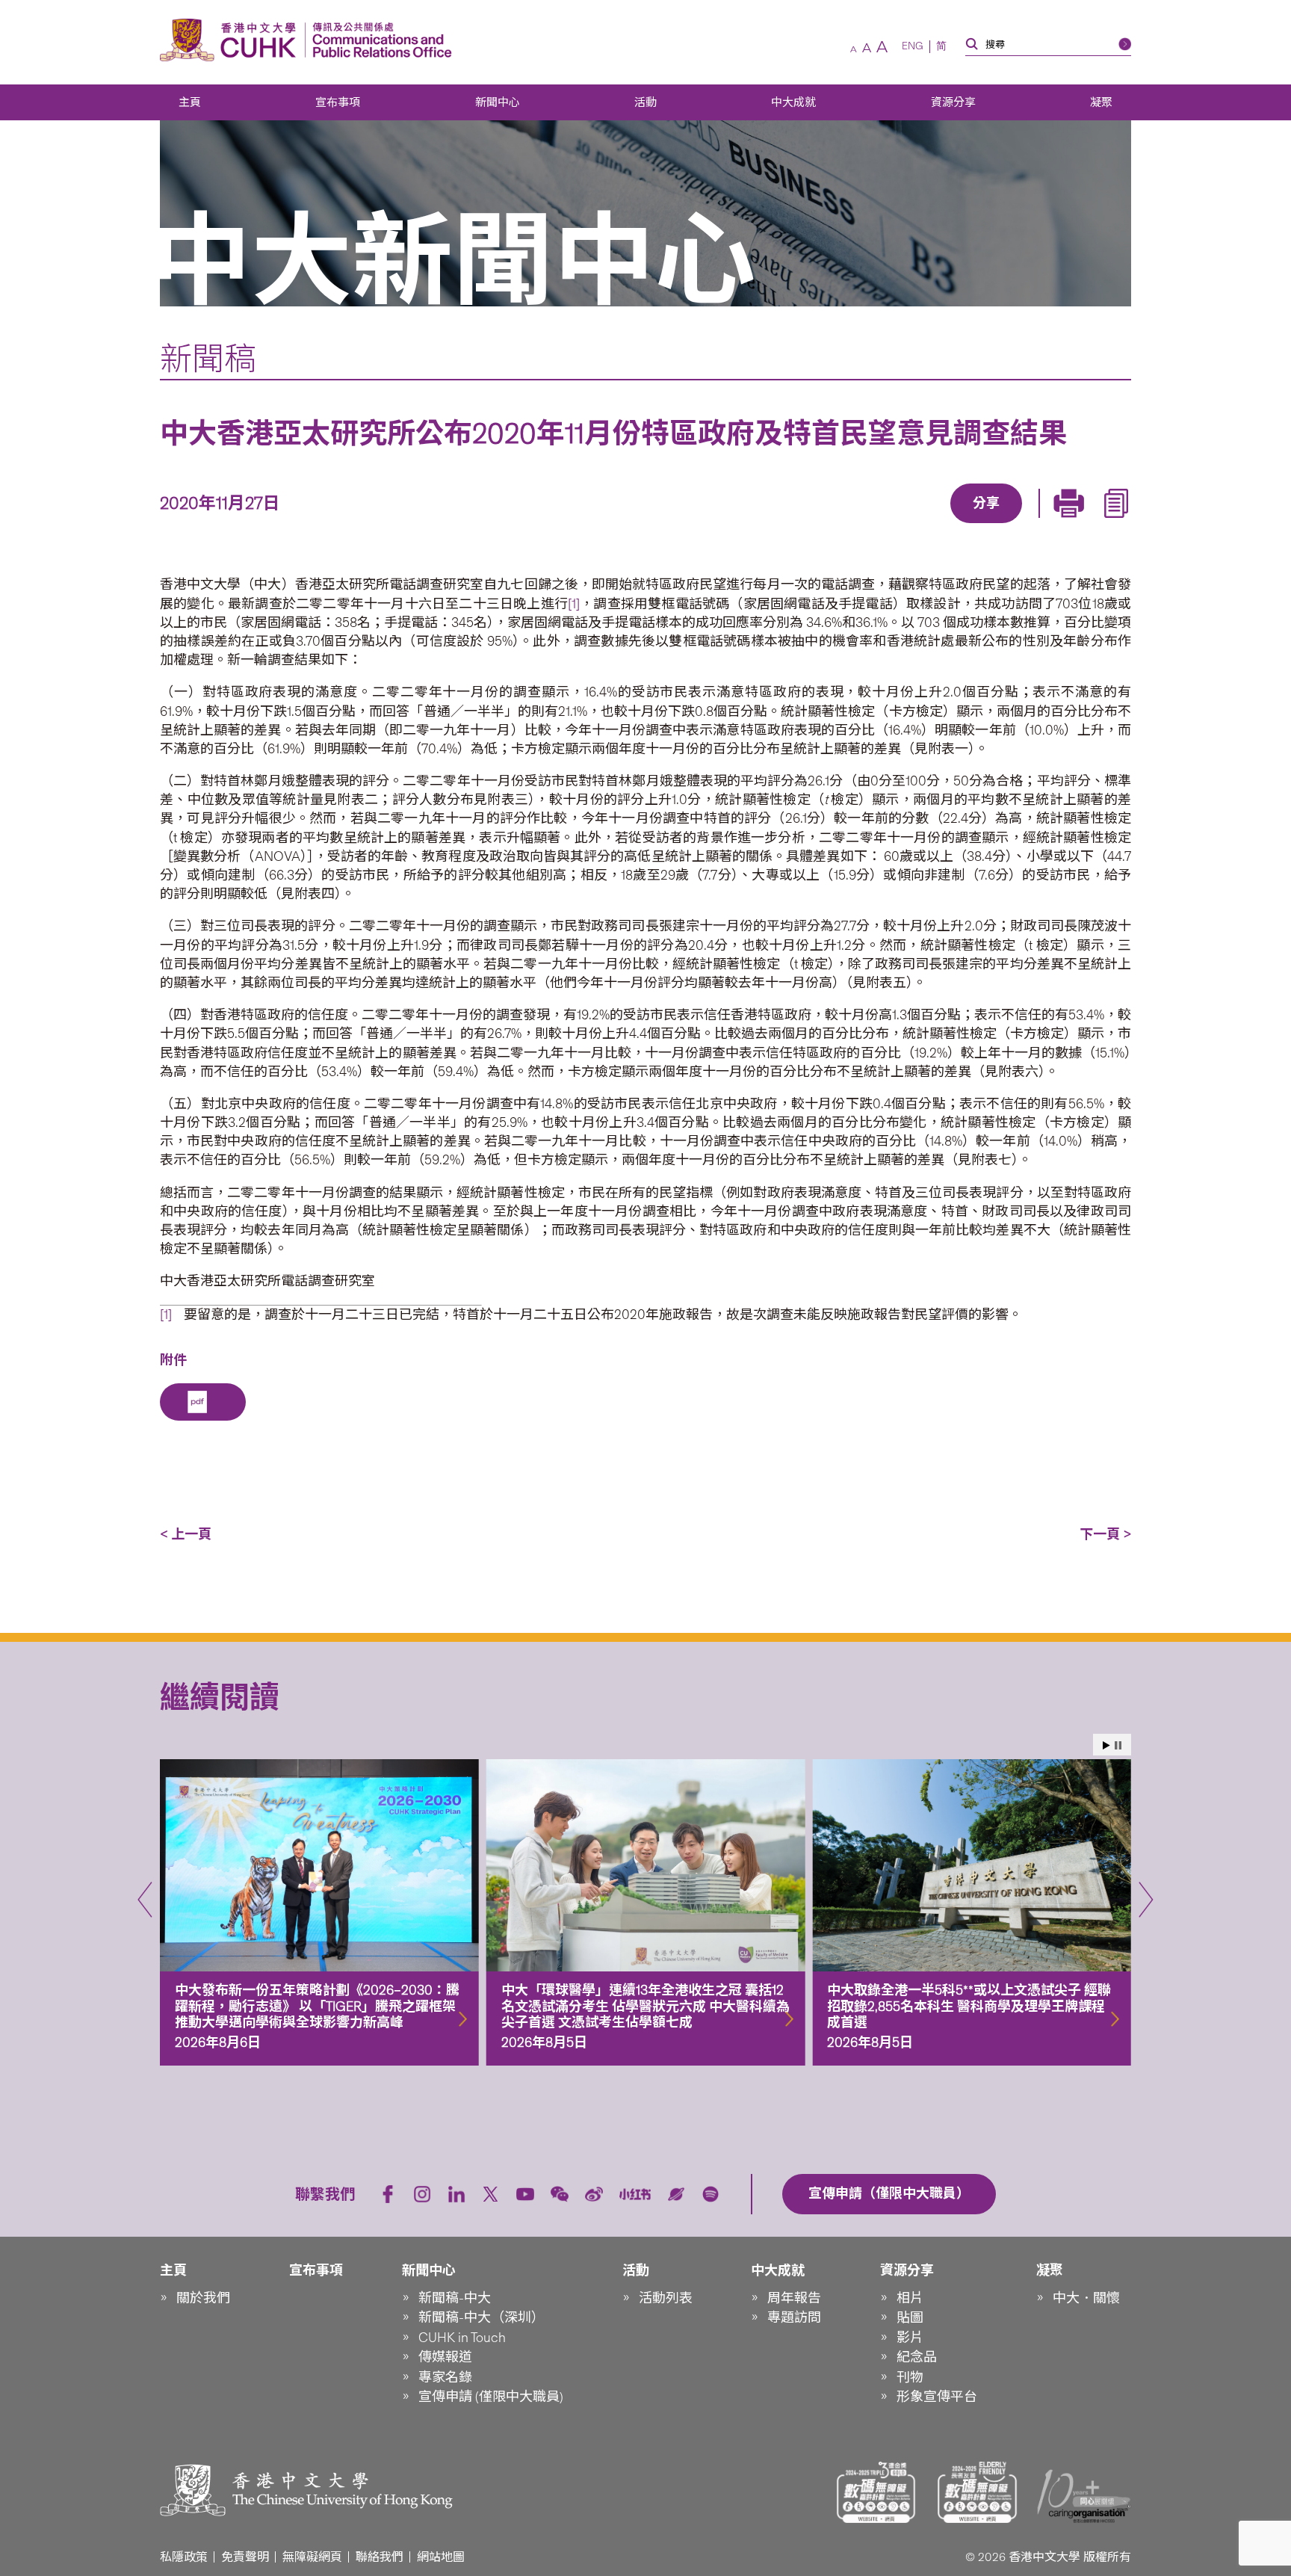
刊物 (910, 2377)
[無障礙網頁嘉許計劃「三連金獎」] (876, 2492)
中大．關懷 (1086, 2298)
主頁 (190, 102)
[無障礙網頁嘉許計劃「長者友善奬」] (977, 2492)
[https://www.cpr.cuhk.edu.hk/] (378, 40)
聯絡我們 (380, 2557)
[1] (574, 604)
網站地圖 (441, 2557)
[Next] (1146, 1900)
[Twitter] (935, 525)
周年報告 (794, 2298)
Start (1106, 1745)
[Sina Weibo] (1003, 525)
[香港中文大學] (232, 40)
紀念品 (917, 2357)
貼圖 (910, 2317)
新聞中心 (498, 102)
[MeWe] (1072, 525)
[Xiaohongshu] (635, 2194)
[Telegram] (969, 525)
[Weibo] (594, 2194)
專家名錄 (445, 2377)
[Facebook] (866, 525)
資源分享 (953, 102)
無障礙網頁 (312, 2557)
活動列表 (666, 2298)
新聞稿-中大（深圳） (482, 2317)
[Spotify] (710, 2194)
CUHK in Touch (462, 2338)
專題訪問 (794, 2317)
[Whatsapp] (1038, 525)
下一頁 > (1105, 1534)
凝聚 (1101, 102)
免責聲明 (245, 2557)
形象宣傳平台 (937, 2397)
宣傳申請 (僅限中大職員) (491, 2397)
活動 (645, 102)
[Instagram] (422, 2194)
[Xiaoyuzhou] (676, 2194)
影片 (910, 2338)
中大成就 (793, 102)
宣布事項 (338, 102)
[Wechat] (560, 2194)
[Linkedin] (900, 525)
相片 (910, 2298)
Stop (1118, 1745)
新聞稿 (208, 359)
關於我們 (203, 2298)
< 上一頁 (186, 1534)
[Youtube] (525, 2194)
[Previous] (145, 1900)
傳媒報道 (445, 2357)
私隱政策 (184, 2557)
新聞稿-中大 (455, 2298)
